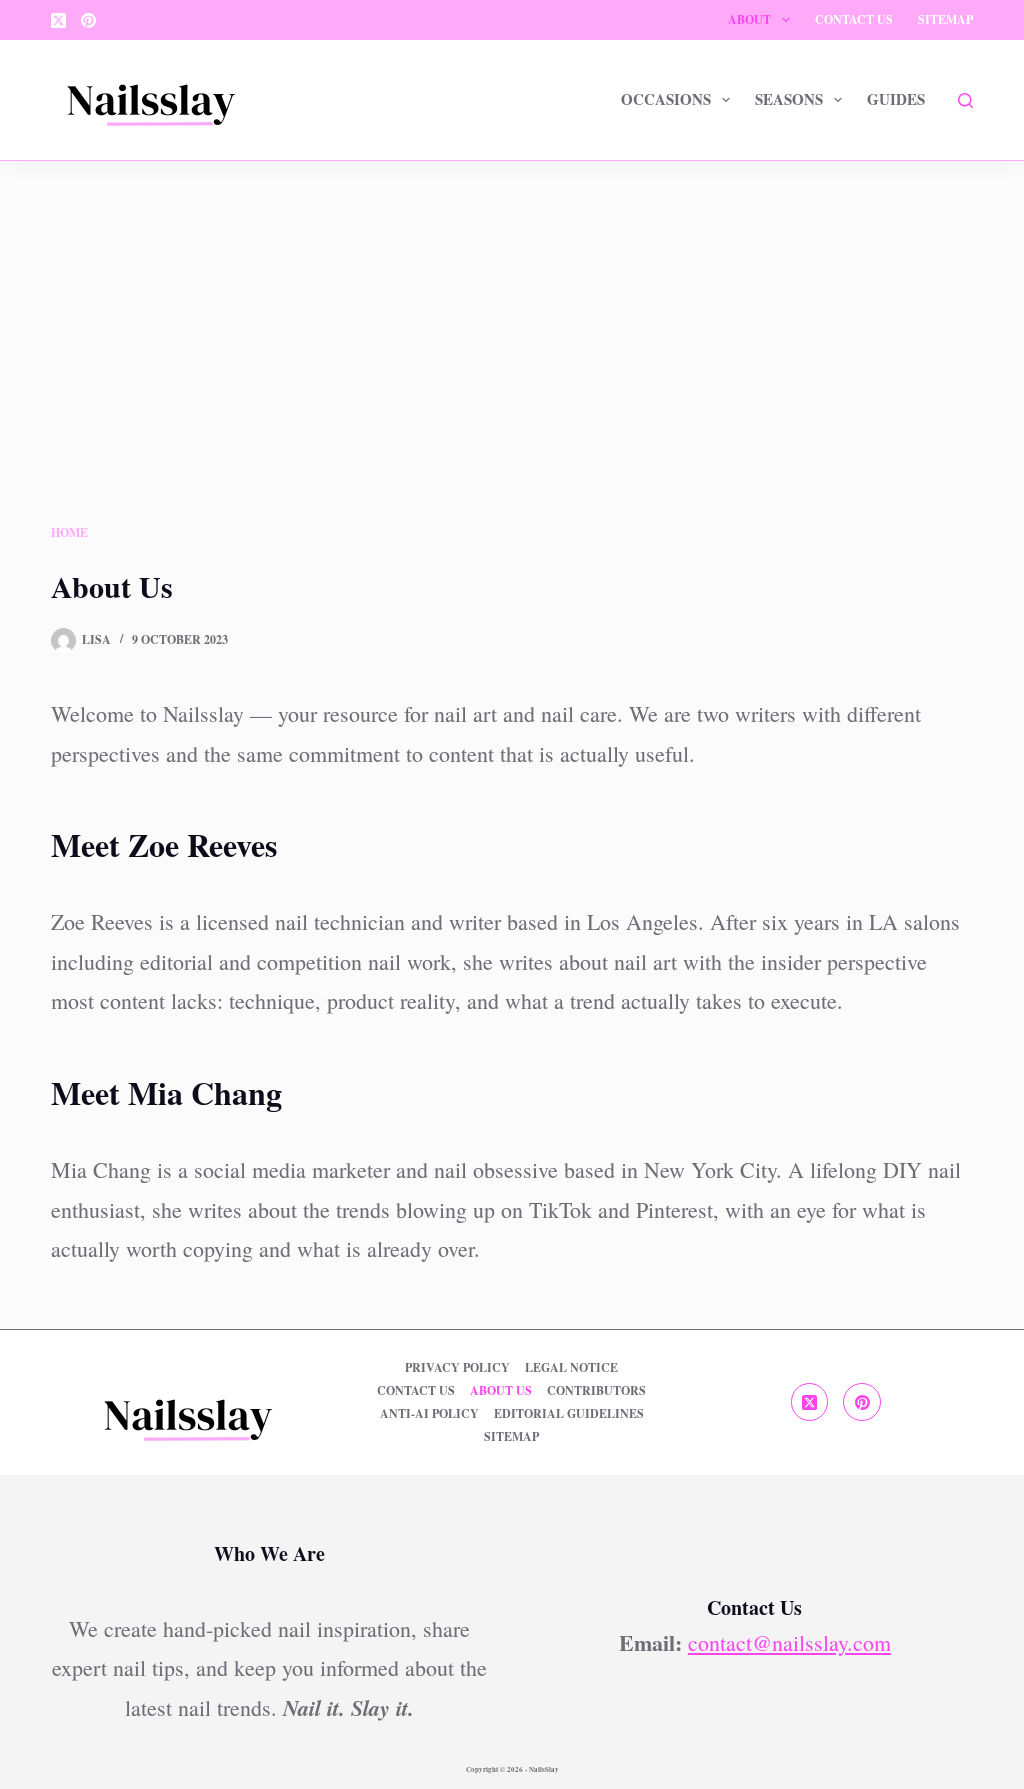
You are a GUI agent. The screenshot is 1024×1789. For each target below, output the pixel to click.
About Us (501, 1391)
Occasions (666, 99)
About (749, 19)
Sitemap (945, 19)
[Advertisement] (512, 371)
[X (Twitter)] (58, 20)
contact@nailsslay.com (789, 1642)
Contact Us (854, 19)
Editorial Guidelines (569, 1414)
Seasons (789, 99)
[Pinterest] (88, 20)
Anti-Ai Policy (429, 1414)
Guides (896, 99)
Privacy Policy (457, 1368)
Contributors (596, 1391)
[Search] (965, 100)
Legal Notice (571, 1368)
